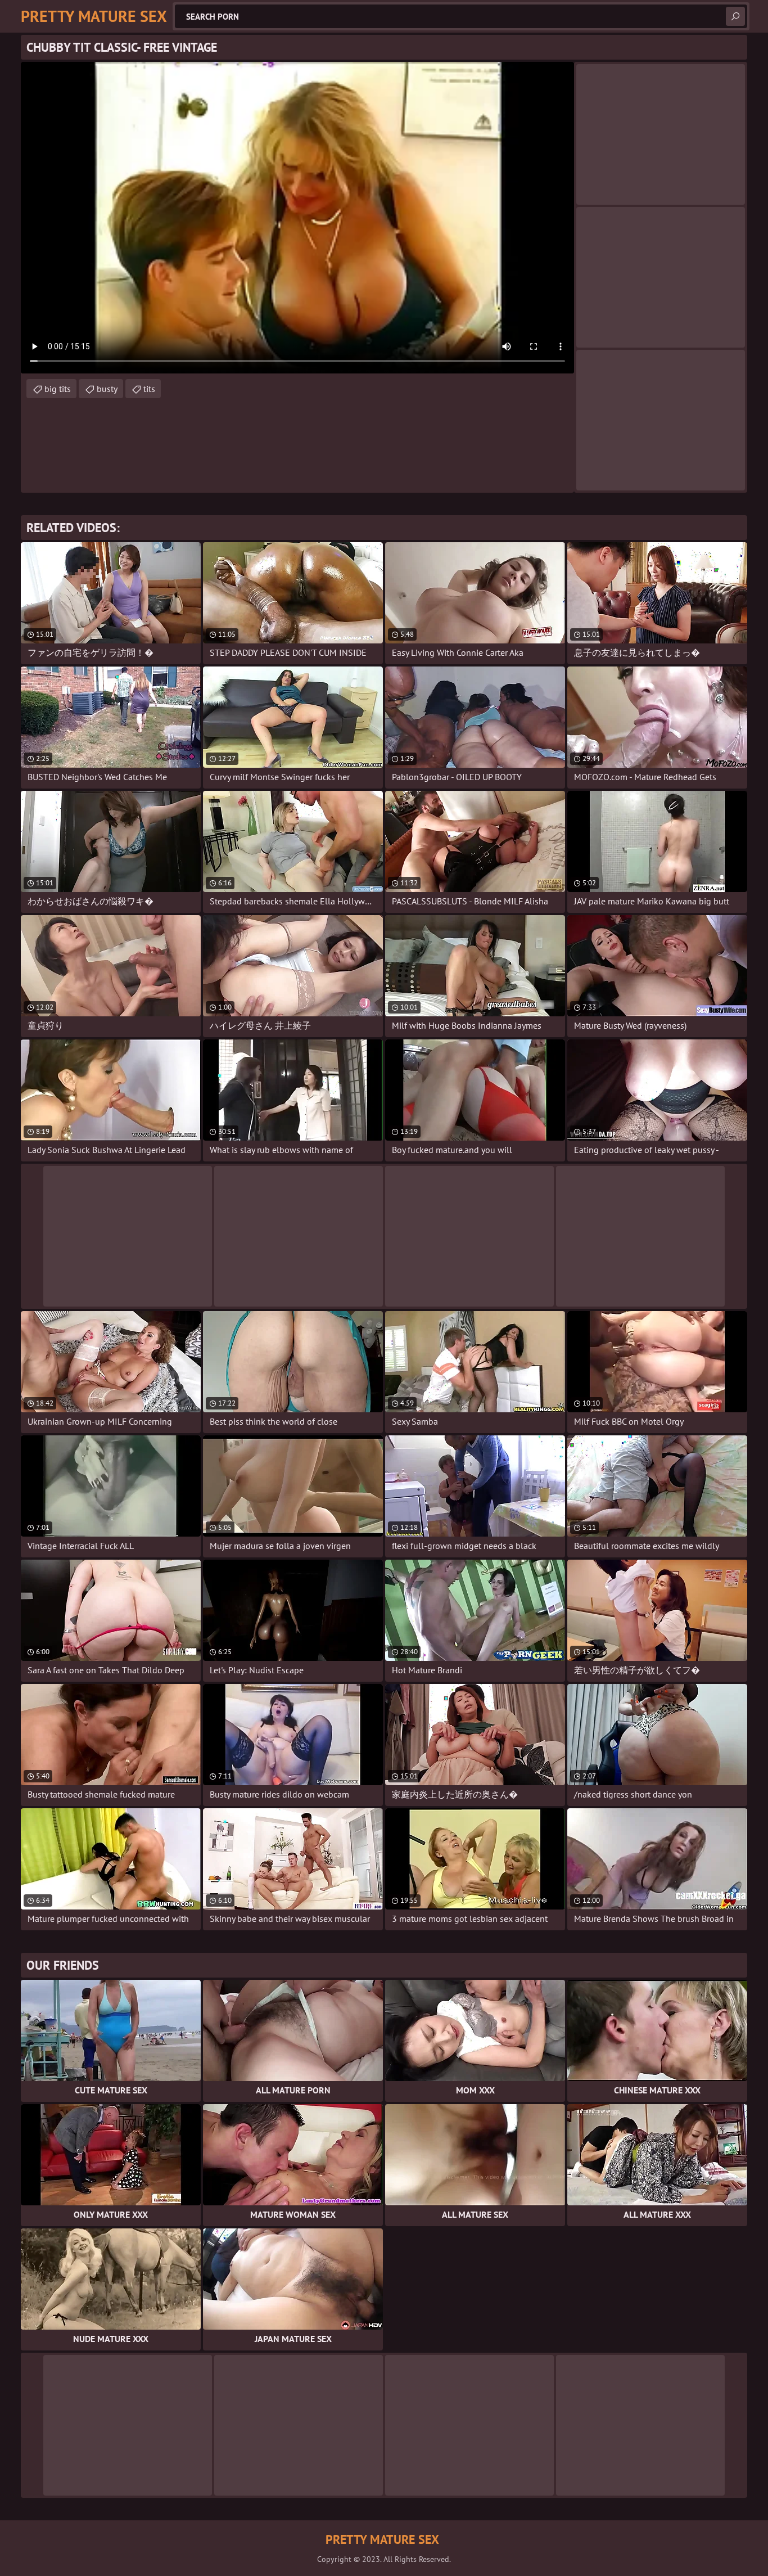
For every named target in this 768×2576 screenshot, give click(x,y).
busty (107, 389)
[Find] (735, 16)
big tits (58, 389)
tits (149, 389)
